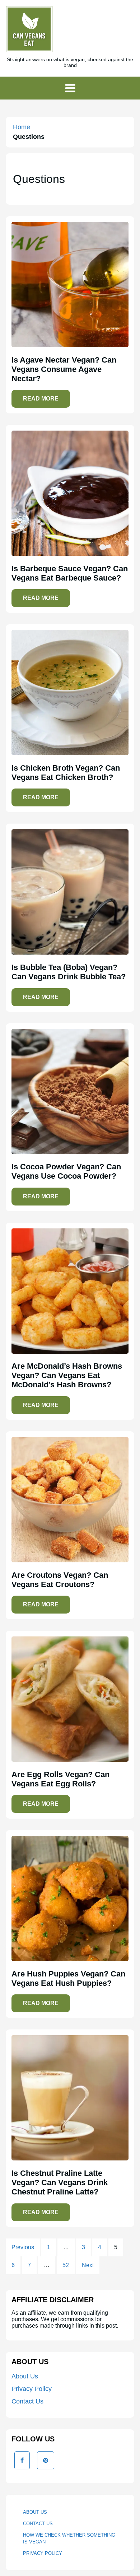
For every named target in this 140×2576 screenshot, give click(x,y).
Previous (23, 2247)
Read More (41, 399)
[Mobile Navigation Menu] (70, 88)
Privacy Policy (32, 2389)
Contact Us (27, 2401)
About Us (25, 2376)
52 (66, 2265)
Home (22, 127)
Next (88, 2265)
